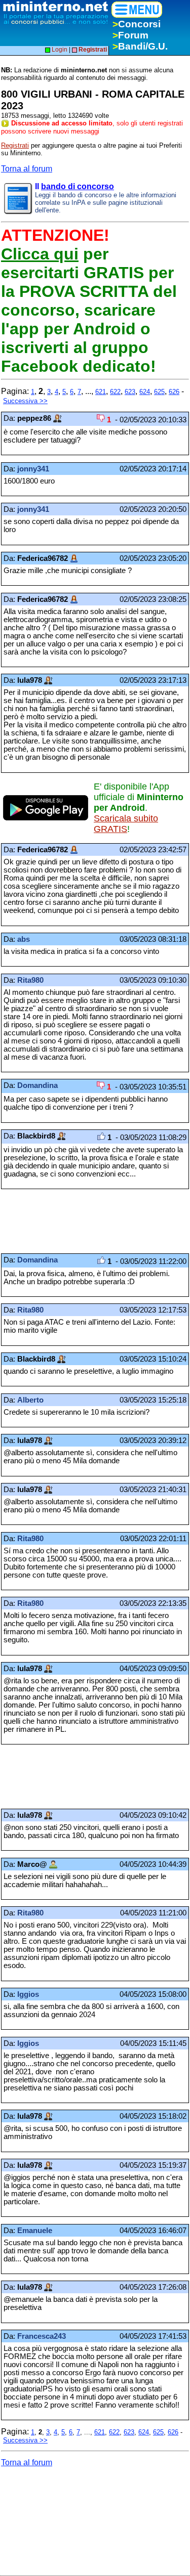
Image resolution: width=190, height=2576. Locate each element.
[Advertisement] (82, 1221)
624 (145, 392)
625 (159, 392)
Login (59, 50)
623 (130, 392)
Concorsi (137, 24)
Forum (130, 35)
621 (101, 392)
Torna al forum (27, 169)
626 (174, 392)
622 (115, 392)
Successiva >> (25, 401)
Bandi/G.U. (140, 46)
